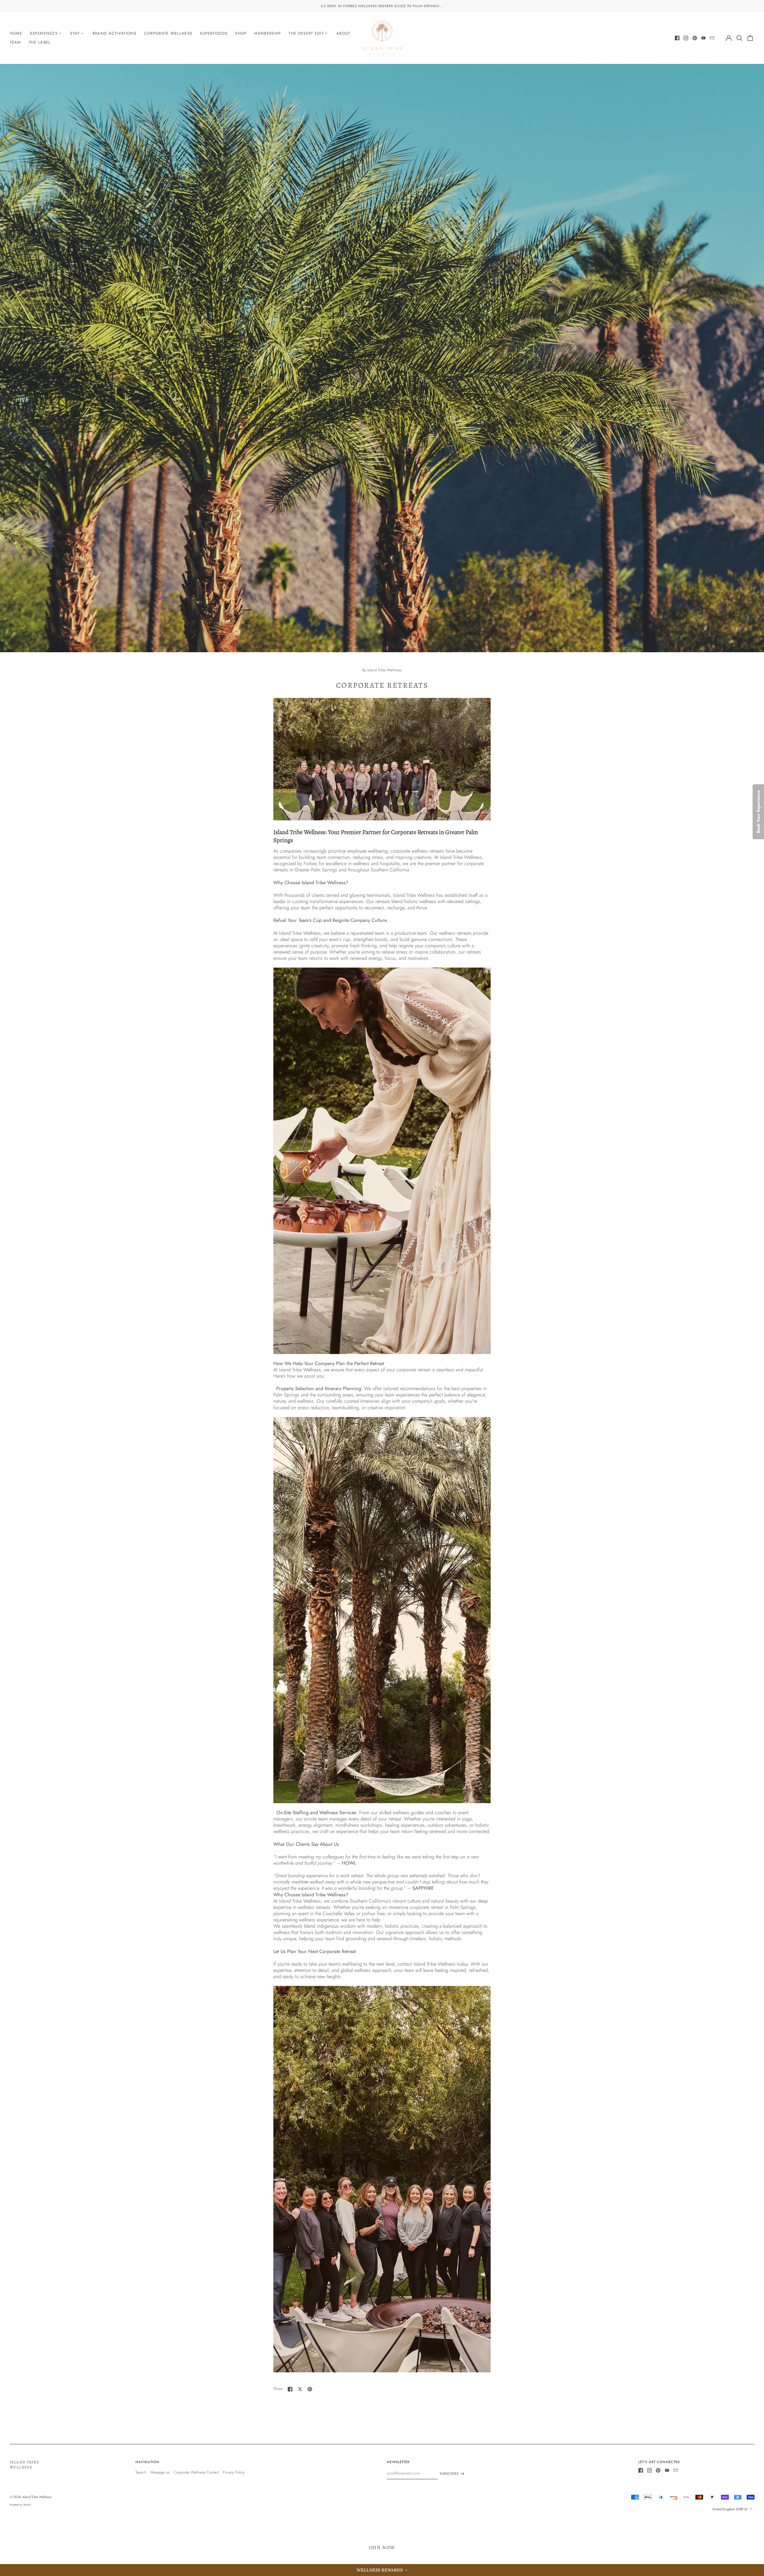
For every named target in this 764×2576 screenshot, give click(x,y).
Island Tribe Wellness (25, 2465)
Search (141, 2472)
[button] (382, 2570)
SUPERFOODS (214, 33)
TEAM (16, 42)
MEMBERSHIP (268, 33)
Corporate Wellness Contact (196, 2472)
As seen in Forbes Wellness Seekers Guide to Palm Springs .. (382, 6)
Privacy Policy (234, 2472)
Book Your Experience (758, 812)
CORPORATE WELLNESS (168, 33)
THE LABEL (40, 42)
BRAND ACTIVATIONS (114, 33)
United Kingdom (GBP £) (730, 2509)
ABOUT (343, 33)
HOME (16, 33)
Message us (160, 2472)
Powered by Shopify (20, 2505)
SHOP (241, 33)
